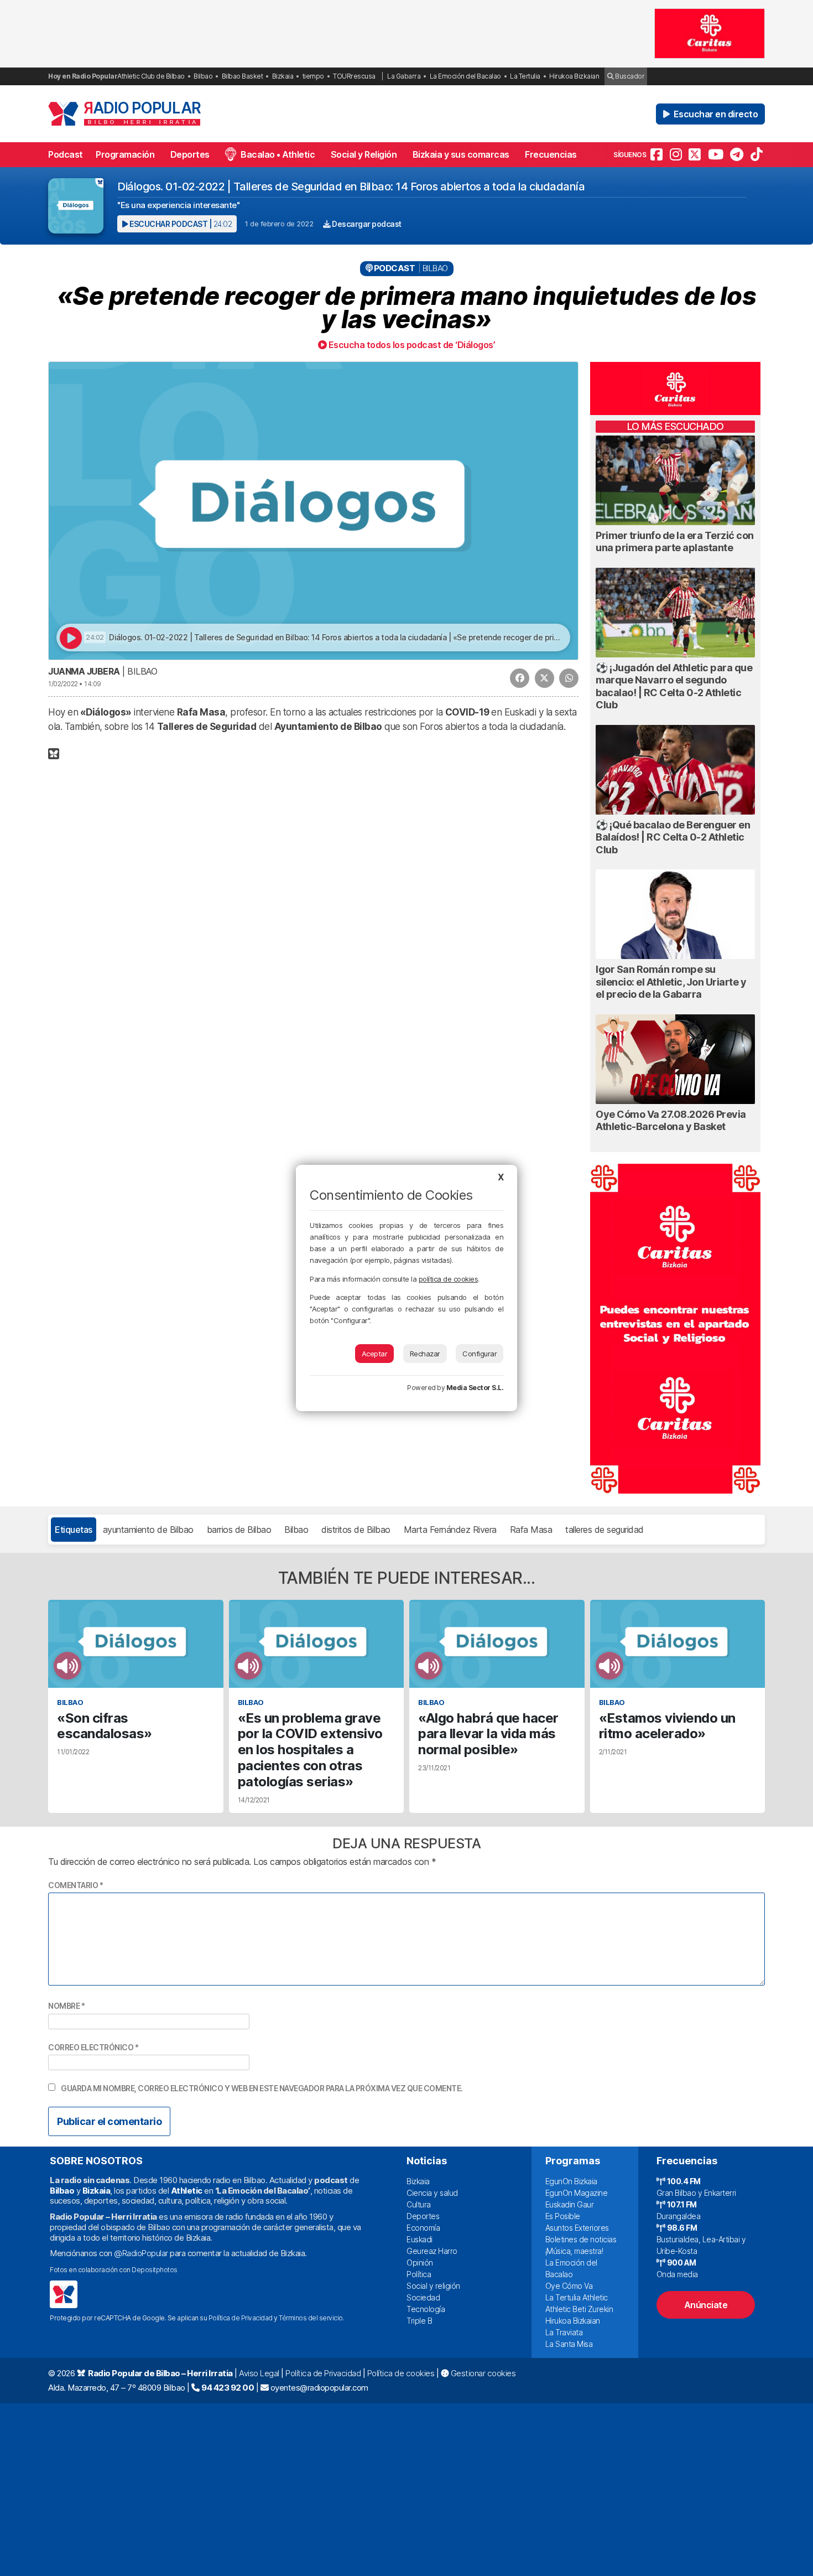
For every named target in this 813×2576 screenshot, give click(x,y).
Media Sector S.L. (475, 1388)
